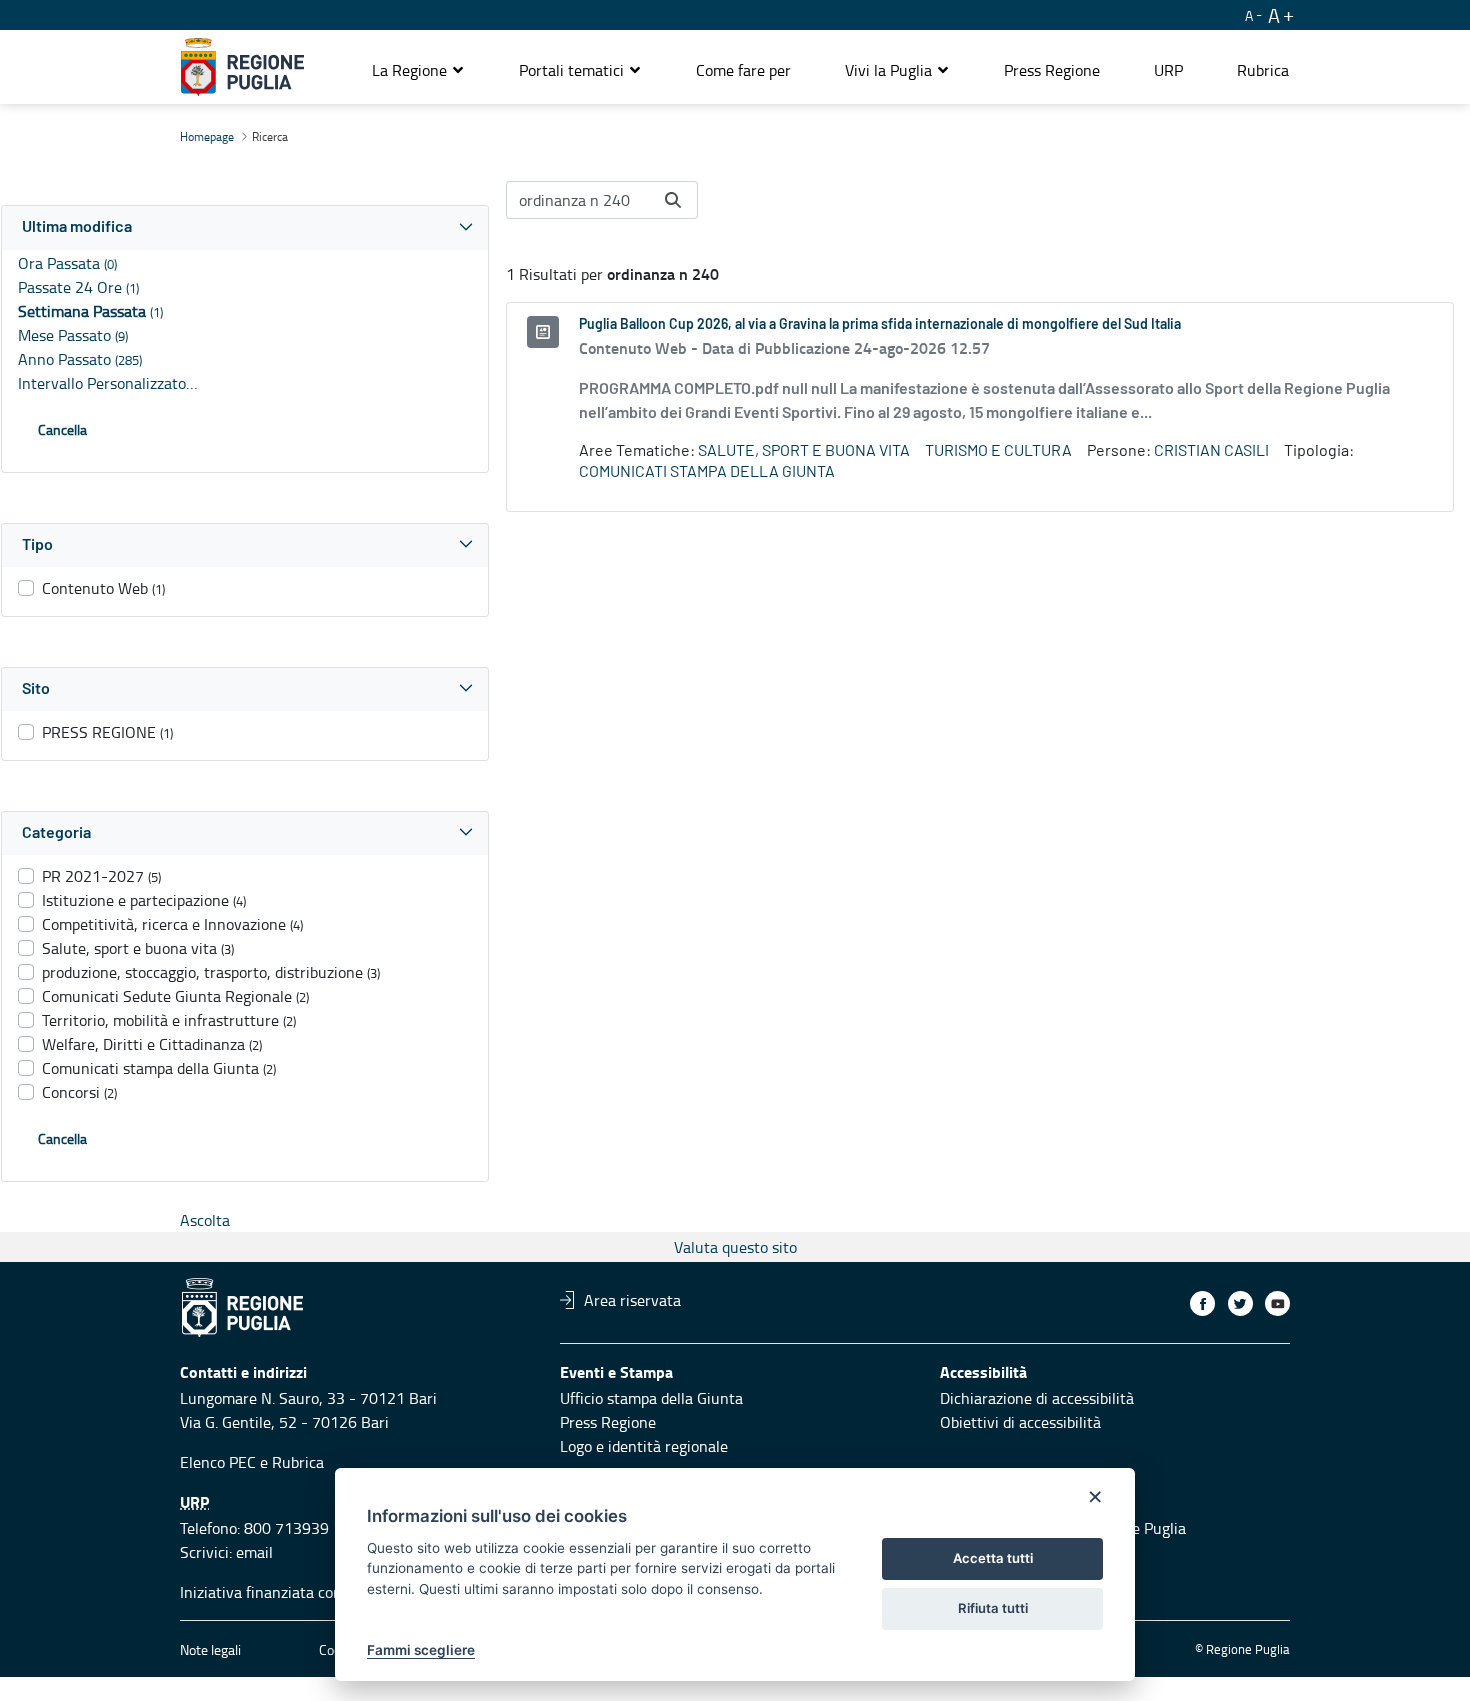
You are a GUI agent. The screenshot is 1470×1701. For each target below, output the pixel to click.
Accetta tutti (993, 1558)
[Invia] (673, 200)
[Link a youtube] (1277, 1303)
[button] (418, 70)
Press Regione (608, 1422)
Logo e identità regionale (644, 1446)
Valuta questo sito (735, 1247)
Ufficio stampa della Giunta (651, 1398)
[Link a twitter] (1240, 1303)
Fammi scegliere (421, 1650)
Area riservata (632, 1300)
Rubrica (298, 1462)
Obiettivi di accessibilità (1020, 1422)
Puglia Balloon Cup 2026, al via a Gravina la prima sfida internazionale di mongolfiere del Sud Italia (880, 325)
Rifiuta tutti (993, 1608)
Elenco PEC (218, 1462)
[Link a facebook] (1202, 1303)
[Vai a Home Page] (242, 67)
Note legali (210, 1649)
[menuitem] (743, 70)
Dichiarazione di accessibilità (1037, 1398)
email (254, 1552)
